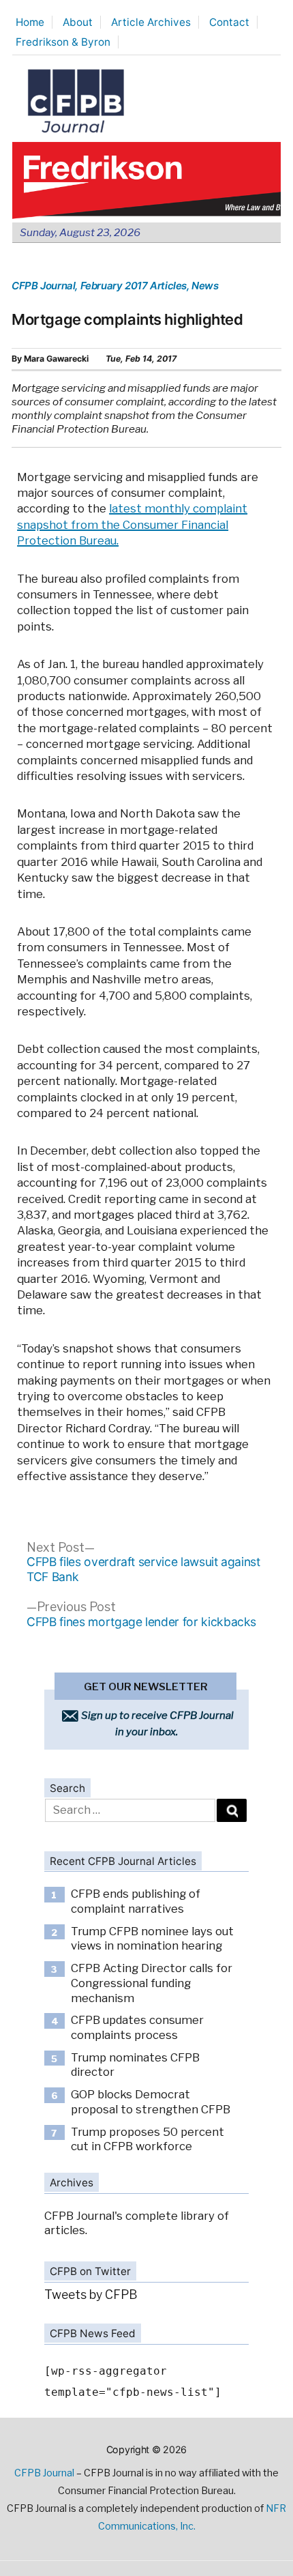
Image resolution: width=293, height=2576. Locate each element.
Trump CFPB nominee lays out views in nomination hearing (152, 1939)
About (78, 22)
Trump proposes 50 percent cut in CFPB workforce (148, 2139)
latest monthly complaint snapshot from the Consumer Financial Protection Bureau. (132, 524)
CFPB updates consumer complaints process (137, 2027)
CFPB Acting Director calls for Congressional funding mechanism (152, 1983)
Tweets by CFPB (91, 2295)
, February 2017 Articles (131, 286)
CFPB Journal (43, 286)
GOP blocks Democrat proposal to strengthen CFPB (151, 2102)
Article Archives (151, 22)
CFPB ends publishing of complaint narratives (136, 1901)
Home (30, 22)
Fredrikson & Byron (63, 42)
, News (203, 286)
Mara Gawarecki (56, 359)
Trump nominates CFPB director (135, 2065)
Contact (229, 22)
